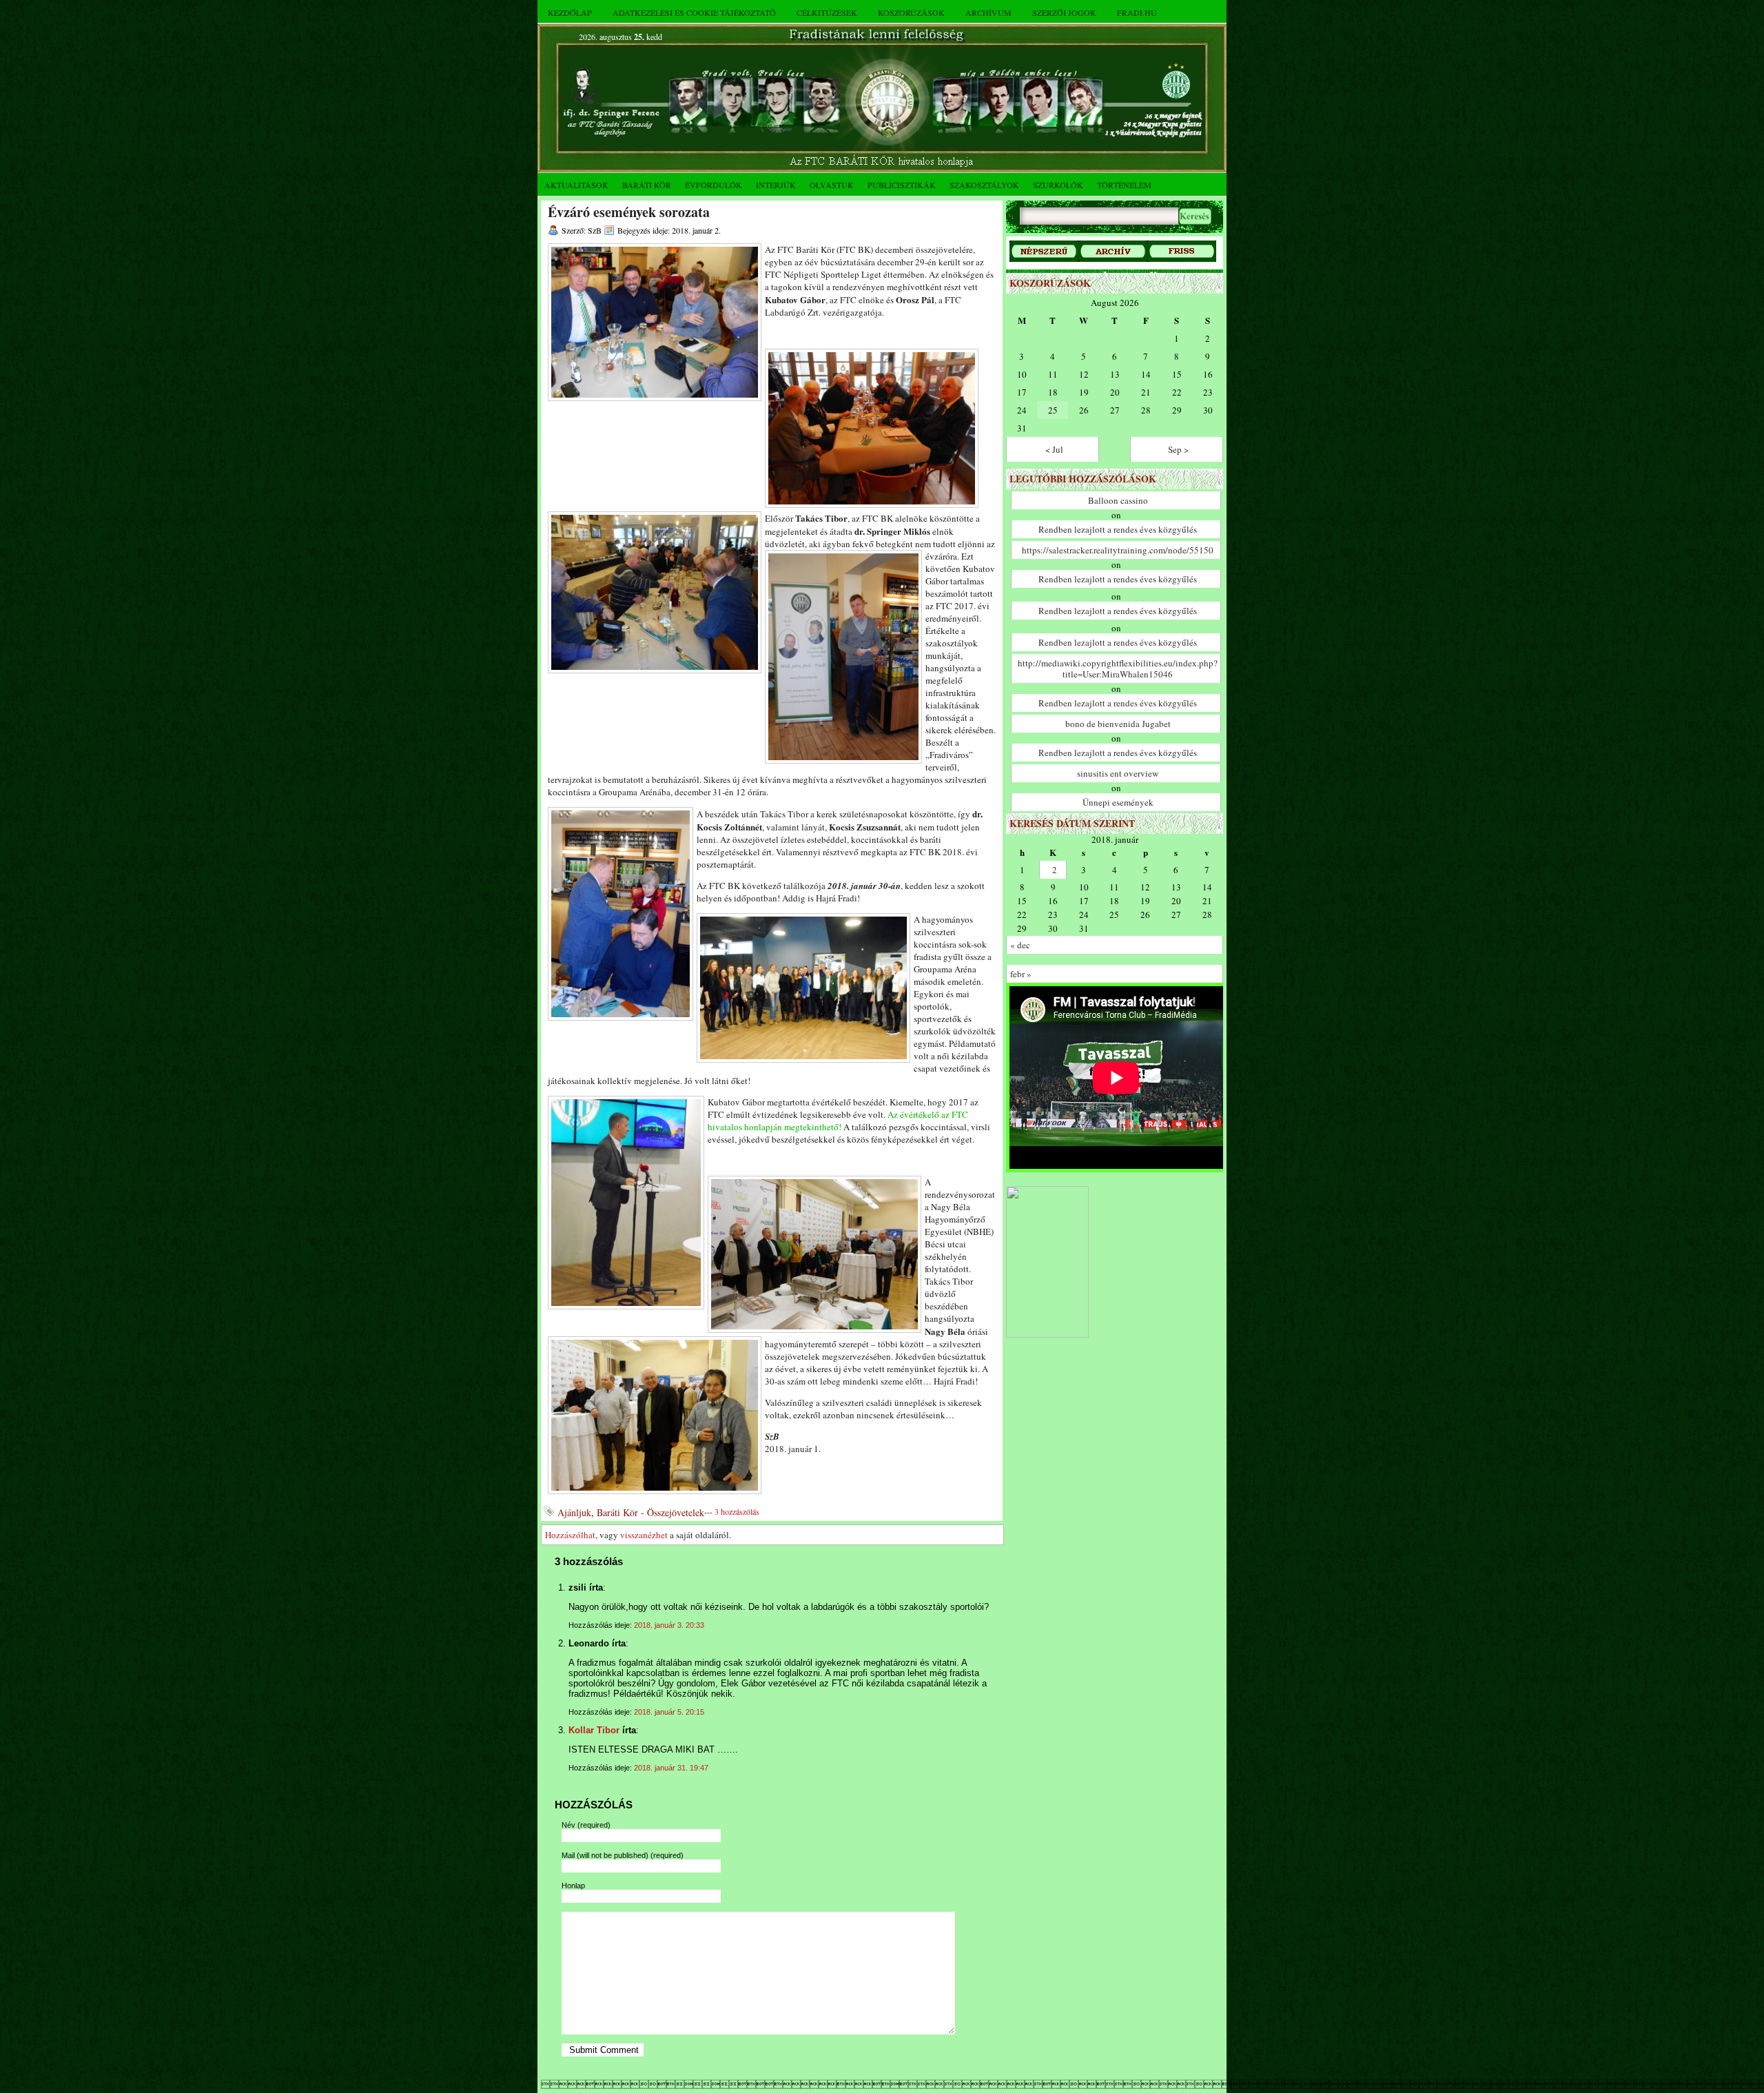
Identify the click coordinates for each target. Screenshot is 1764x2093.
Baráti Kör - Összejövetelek (650, 1512)
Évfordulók (714, 185)
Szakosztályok (984, 185)
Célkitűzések (827, 12)
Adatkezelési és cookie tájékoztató (694, 12)
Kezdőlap (570, 12)
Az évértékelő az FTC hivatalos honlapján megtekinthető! (838, 1121)
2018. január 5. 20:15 (669, 1712)
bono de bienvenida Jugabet (1118, 724)
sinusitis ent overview (1118, 773)
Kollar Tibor (594, 1730)
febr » (1021, 974)
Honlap (573, 1886)
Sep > (1178, 449)
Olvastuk (832, 185)
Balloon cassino (1118, 500)
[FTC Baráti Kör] (1047, 1335)
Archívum (988, 12)
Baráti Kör (647, 185)
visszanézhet (644, 1535)
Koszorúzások (911, 12)
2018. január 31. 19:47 (671, 1768)
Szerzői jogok (1064, 12)
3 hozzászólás (737, 1511)
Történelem (1124, 185)
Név (586, 1825)
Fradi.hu (1137, 12)
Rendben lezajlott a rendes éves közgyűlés (1118, 529)
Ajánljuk (574, 1512)
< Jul (1054, 449)
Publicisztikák (902, 185)
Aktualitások (576, 185)
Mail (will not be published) (623, 1855)
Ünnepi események (1118, 802)
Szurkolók (1058, 185)
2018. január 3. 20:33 (669, 1625)
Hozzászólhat (570, 1535)
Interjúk (776, 185)
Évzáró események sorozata (629, 212)
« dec (1020, 945)
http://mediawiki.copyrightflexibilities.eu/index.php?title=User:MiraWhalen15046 (1118, 668)
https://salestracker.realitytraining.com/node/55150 (1118, 550)
